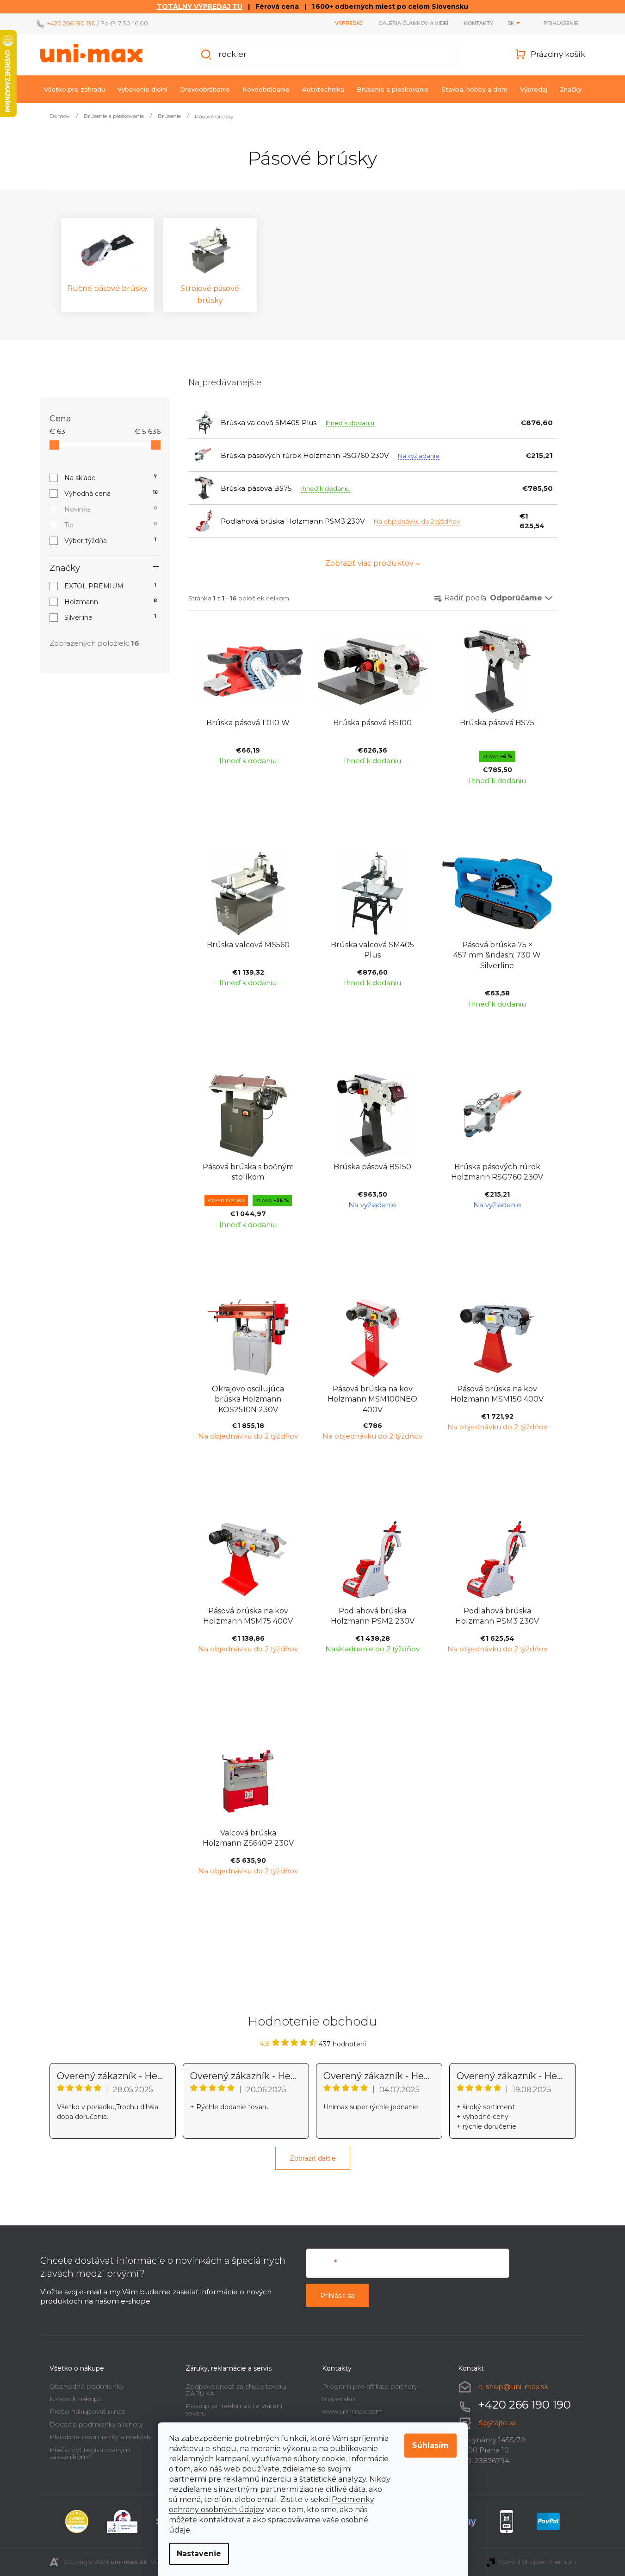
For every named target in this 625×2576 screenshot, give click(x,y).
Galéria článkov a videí (413, 23)
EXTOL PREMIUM (110, 586)
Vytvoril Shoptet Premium (537, 2562)
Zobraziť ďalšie (313, 2158)
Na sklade (111, 478)
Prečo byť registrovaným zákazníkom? (90, 2453)
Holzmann (111, 602)
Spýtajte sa (498, 2423)
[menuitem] (74, 89)
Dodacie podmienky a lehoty (96, 2424)
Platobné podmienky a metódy (100, 2437)
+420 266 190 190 (71, 23)
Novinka (111, 509)
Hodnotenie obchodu (312, 2021)
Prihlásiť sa (337, 2296)
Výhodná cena (111, 494)
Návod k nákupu (76, 2399)
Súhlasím (430, 2445)
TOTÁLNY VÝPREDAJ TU (200, 6)
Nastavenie (199, 2554)
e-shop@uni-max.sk (513, 2387)
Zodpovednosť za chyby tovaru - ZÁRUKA (238, 2390)
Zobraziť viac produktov (369, 563)
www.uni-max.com (352, 2411)
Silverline (110, 618)
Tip (111, 525)
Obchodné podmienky (87, 2386)
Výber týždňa (110, 541)
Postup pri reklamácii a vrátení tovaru (234, 2409)
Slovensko (339, 2399)
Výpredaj (349, 23)
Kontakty (479, 23)
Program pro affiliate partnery (370, 2386)
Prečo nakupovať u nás (87, 2411)
